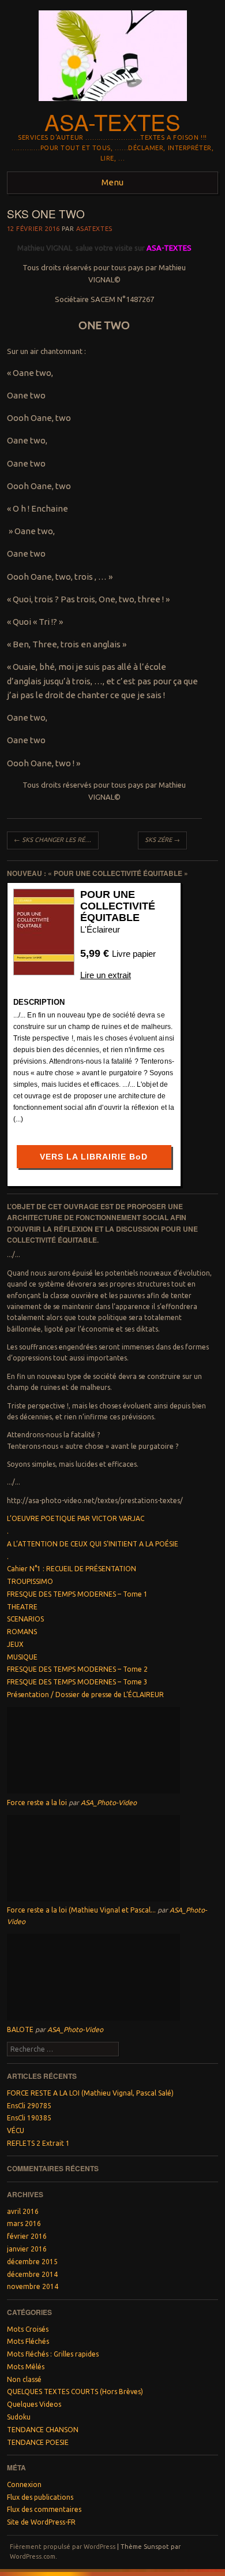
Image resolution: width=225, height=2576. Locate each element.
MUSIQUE (22, 1657)
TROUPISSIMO (30, 1581)
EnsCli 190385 (29, 2118)
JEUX (15, 1644)
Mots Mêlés (26, 2367)
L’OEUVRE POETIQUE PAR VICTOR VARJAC (76, 1518)
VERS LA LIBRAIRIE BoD (94, 1157)
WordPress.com (33, 2556)
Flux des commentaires (44, 2509)
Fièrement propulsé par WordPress (63, 2547)
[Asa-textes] (113, 105)
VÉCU (16, 2130)
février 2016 (27, 2236)
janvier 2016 (27, 2249)
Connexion (24, 2484)
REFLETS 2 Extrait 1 (38, 2143)
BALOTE (20, 2029)
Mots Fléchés (28, 2341)
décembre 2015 (32, 2262)
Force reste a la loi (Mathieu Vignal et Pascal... (81, 1910)
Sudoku (19, 2417)
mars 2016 (24, 2223)
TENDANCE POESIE (38, 2442)
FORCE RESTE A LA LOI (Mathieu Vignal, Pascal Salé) (90, 2093)
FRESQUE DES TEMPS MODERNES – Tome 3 (77, 1682)
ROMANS (22, 1632)
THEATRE (22, 1607)
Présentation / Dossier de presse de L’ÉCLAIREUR (85, 1695)
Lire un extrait (106, 975)
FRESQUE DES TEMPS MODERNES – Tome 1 (77, 1594)
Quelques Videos (34, 2404)
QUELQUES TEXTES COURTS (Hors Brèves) (75, 2392)
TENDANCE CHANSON (43, 2430)
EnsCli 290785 (29, 2106)
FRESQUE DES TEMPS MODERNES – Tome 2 (77, 1669)
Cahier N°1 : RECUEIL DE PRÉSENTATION (72, 1569)
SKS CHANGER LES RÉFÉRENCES (56, 840)
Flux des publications (40, 2497)
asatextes (94, 229)
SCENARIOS (25, 1619)
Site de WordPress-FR (41, 2522)
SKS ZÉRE (162, 840)
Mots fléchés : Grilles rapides (53, 2354)
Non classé (24, 2379)
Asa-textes (112, 122)
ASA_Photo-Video (109, 1803)
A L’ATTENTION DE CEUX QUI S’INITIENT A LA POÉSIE (93, 1544)
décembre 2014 (32, 2274)
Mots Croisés (28, 2329)
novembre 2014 (33, 2286)
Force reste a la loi (37, 1803)
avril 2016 (23, 2211)
